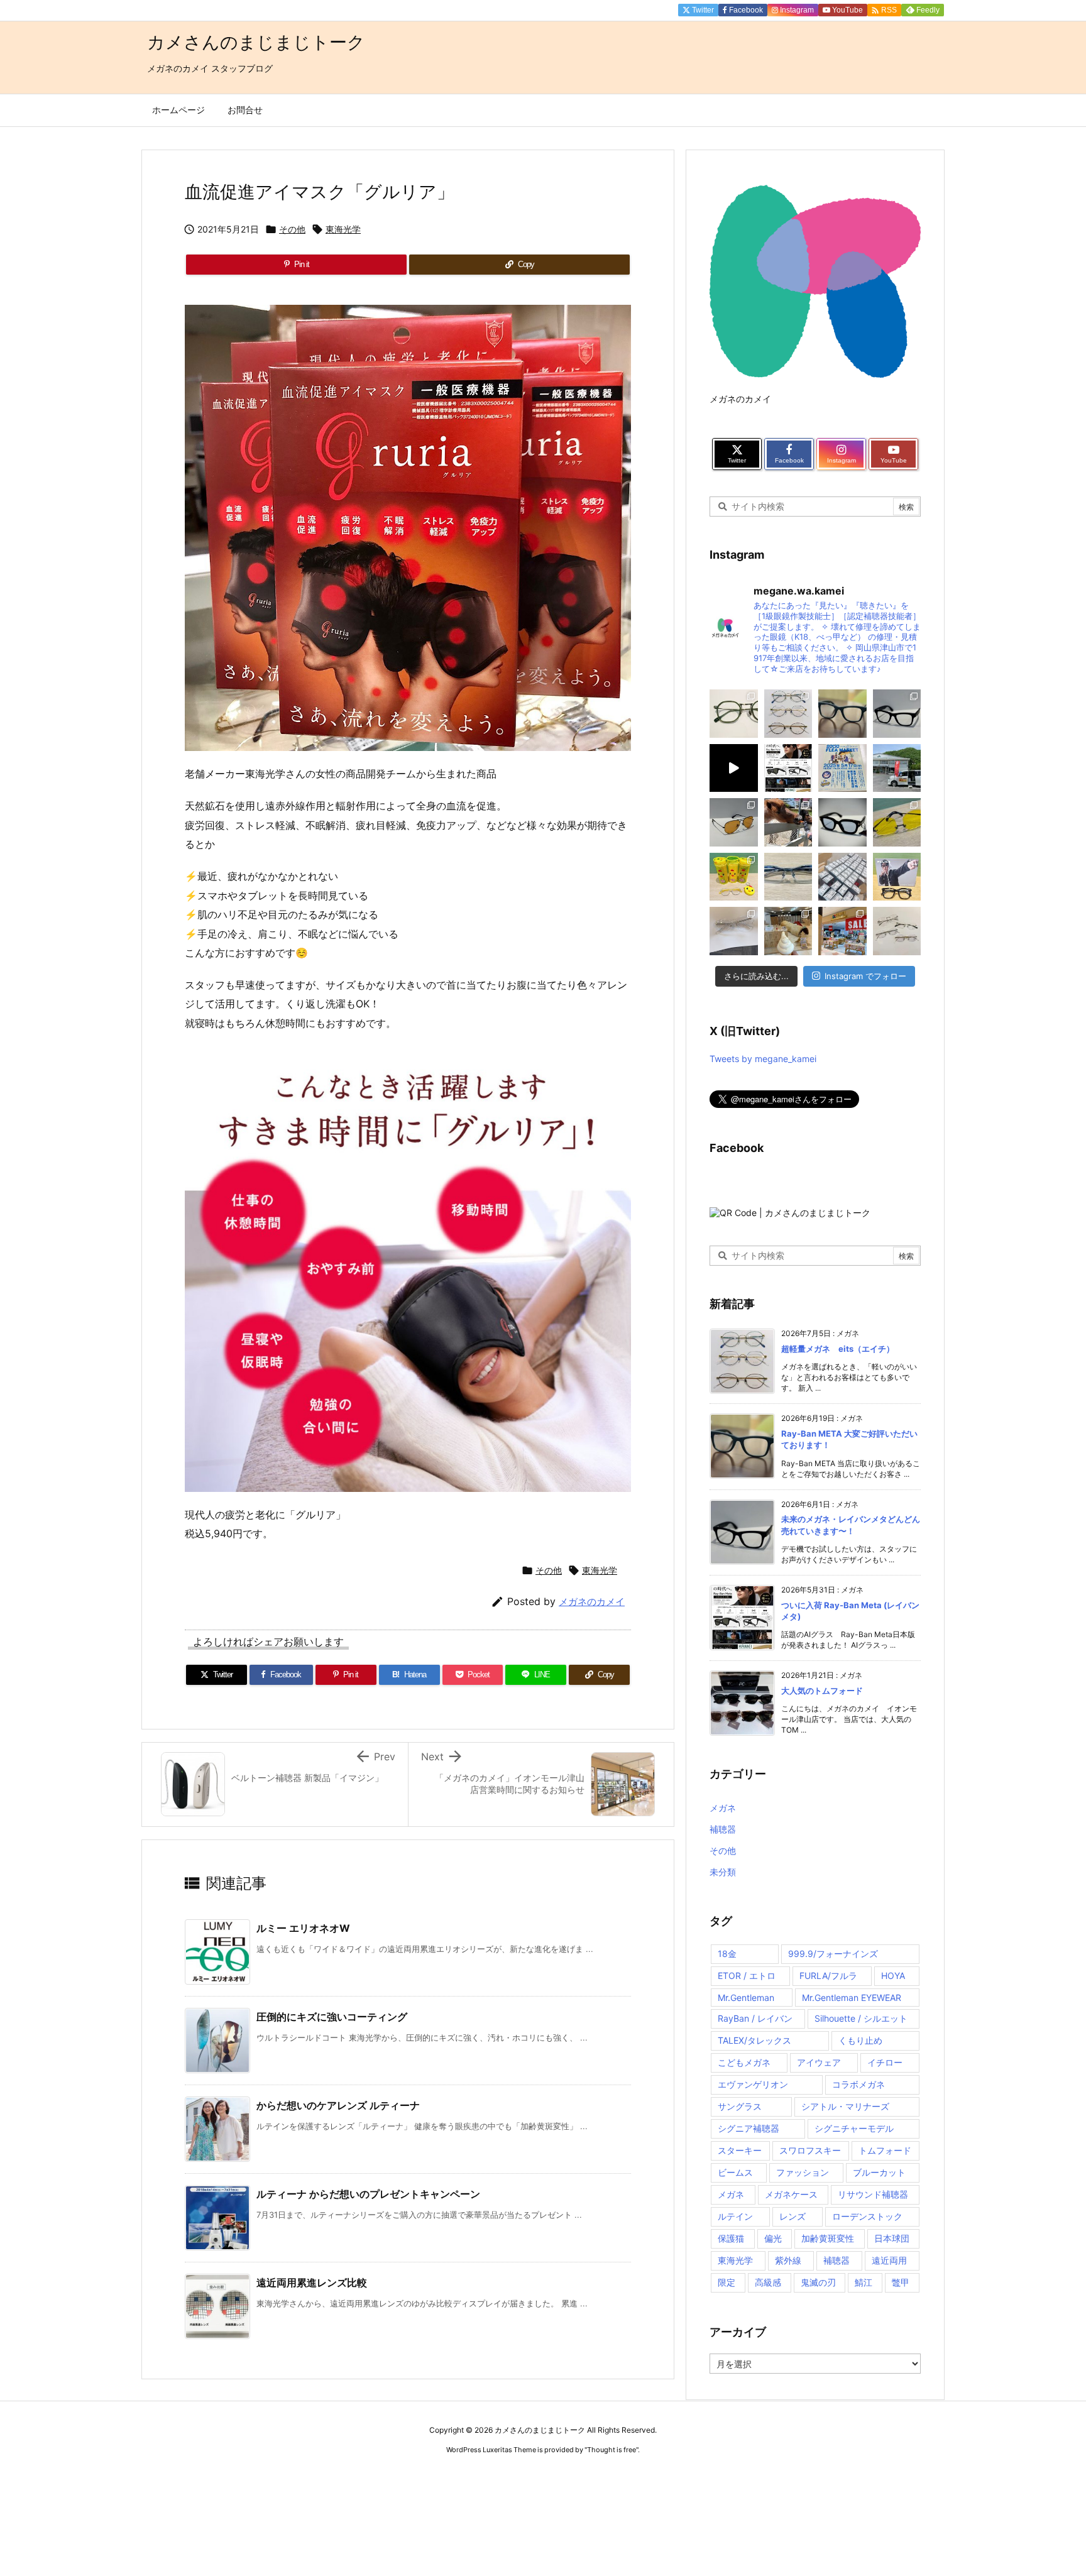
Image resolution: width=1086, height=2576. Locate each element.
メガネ (723, 1808)
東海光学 (343, 229)
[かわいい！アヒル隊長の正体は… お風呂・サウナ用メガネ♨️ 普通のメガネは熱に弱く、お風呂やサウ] (734, 877)
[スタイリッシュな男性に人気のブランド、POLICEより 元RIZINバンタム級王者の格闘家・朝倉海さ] (897, 877)
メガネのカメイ (592, 1602)
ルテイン (735, 2216)
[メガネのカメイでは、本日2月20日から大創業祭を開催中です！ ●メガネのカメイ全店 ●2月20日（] (842, 931)
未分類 (723, 1872)
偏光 (773, 2238)
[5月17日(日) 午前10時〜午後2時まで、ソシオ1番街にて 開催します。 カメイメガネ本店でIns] (842, 768)
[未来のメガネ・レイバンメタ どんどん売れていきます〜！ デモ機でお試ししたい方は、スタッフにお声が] (897, 714)
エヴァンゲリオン (753, 2084)
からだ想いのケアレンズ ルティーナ (338, 2105)
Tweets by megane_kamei (763, 1059)
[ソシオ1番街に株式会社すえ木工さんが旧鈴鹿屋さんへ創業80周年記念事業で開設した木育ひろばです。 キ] (788, 931)
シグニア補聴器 (749, 2128)
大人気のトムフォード (822, 1691)
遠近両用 (889, 2260)
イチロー (885, 2062)
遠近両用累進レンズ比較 (312, 2283)
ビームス (735, 2172)
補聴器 (723, 1829)
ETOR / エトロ (747, 1976)
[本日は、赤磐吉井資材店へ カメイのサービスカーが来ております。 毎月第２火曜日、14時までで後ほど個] (897, 768)
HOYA (893, 1976)
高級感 (768, 2282)
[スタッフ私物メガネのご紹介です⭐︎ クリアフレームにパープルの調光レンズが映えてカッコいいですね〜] (734, 931)
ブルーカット (879, 2172)
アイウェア (819, 2062)
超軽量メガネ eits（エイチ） (838, 1349)
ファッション (803, 2172)
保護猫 (731, 2238)
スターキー (740, 2150)
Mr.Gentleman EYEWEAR (852, 1998)
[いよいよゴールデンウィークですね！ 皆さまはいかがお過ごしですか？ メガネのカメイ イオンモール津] (842, 822)
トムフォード (885, 2150)
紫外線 (788, 2260)
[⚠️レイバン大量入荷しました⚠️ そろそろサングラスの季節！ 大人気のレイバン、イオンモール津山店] (842, 877)
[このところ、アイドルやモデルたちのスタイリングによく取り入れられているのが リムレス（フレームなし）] (897, 931)
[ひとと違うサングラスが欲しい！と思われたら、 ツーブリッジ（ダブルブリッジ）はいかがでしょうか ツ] (734, 822)
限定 (727, 2282)
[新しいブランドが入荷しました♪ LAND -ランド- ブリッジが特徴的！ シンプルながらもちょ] (734, 714)
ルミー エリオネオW (303, 1928)
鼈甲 (901, 2282)
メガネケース (791, 2194)
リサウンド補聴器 (873, 2194)
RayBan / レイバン (755, 2018)
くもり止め (860, 2040)
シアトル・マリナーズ (845, 2106)
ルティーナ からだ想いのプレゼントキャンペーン (368, 2194)
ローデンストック (867, 2216)
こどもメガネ (744, 2062)
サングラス (740, 2106)
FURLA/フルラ (828, 1976)
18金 (727, 1954)
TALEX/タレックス (754, 2040)
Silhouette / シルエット (861, 2018)
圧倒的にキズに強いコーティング (332, 2017)
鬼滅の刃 (818, 2282)
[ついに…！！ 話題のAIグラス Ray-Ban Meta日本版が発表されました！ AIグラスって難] (788, 768)
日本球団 (892, 2238)
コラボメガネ (858, 2084)
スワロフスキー (810, 2150)
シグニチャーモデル (854, 2128)
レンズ (793, 2216)
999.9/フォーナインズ (833, 1954)
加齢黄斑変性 (828, 2238)
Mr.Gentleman (746, 1998)
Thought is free (612, 2450)
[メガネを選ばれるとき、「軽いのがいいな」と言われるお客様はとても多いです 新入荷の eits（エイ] (788, 714)
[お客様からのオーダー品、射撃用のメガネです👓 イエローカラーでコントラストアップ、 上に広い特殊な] (897, 822)
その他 (292, 229)
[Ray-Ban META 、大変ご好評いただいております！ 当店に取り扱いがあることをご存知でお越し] (842, 714)
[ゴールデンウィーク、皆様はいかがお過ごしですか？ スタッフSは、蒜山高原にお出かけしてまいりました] (788, 822)
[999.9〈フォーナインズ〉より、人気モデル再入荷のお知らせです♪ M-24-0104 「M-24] (788, 877)
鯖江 (864, 2282)
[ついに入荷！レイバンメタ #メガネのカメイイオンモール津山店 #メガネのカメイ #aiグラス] (734, 768)
